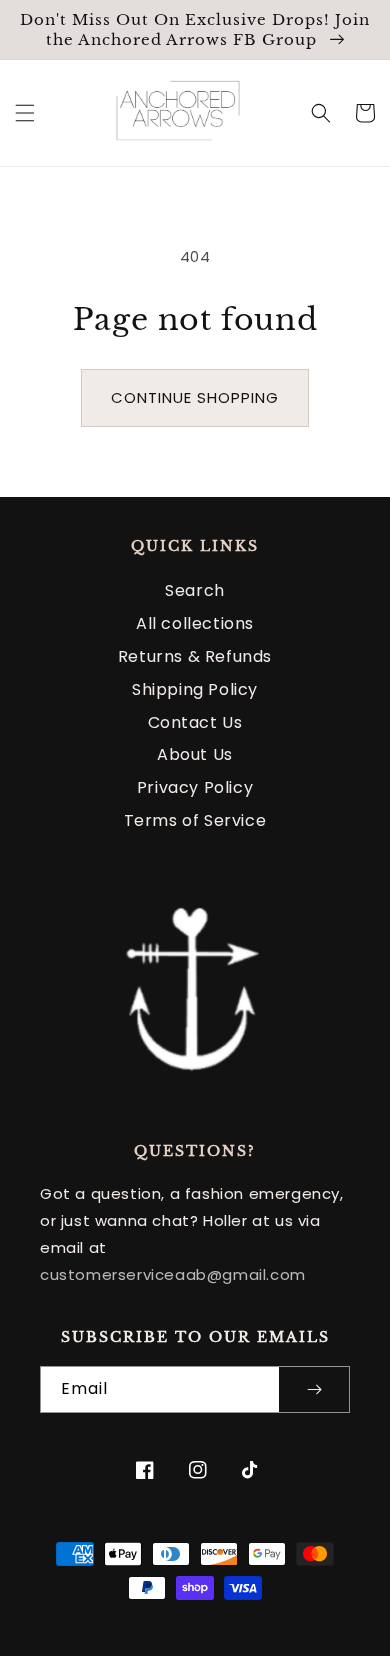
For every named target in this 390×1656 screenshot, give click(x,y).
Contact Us (195, 722)
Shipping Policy (195, 689)
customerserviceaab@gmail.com (173, 1274)
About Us (195, 754)
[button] (25, 113)
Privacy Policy (195, 787)
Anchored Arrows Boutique (222, 1610)
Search (195, 590)
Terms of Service (195, 820)
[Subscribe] (314, 1389)
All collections (195, 623)
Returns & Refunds (195, 656)
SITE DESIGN (111, 1628)
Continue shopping (195, 397)
